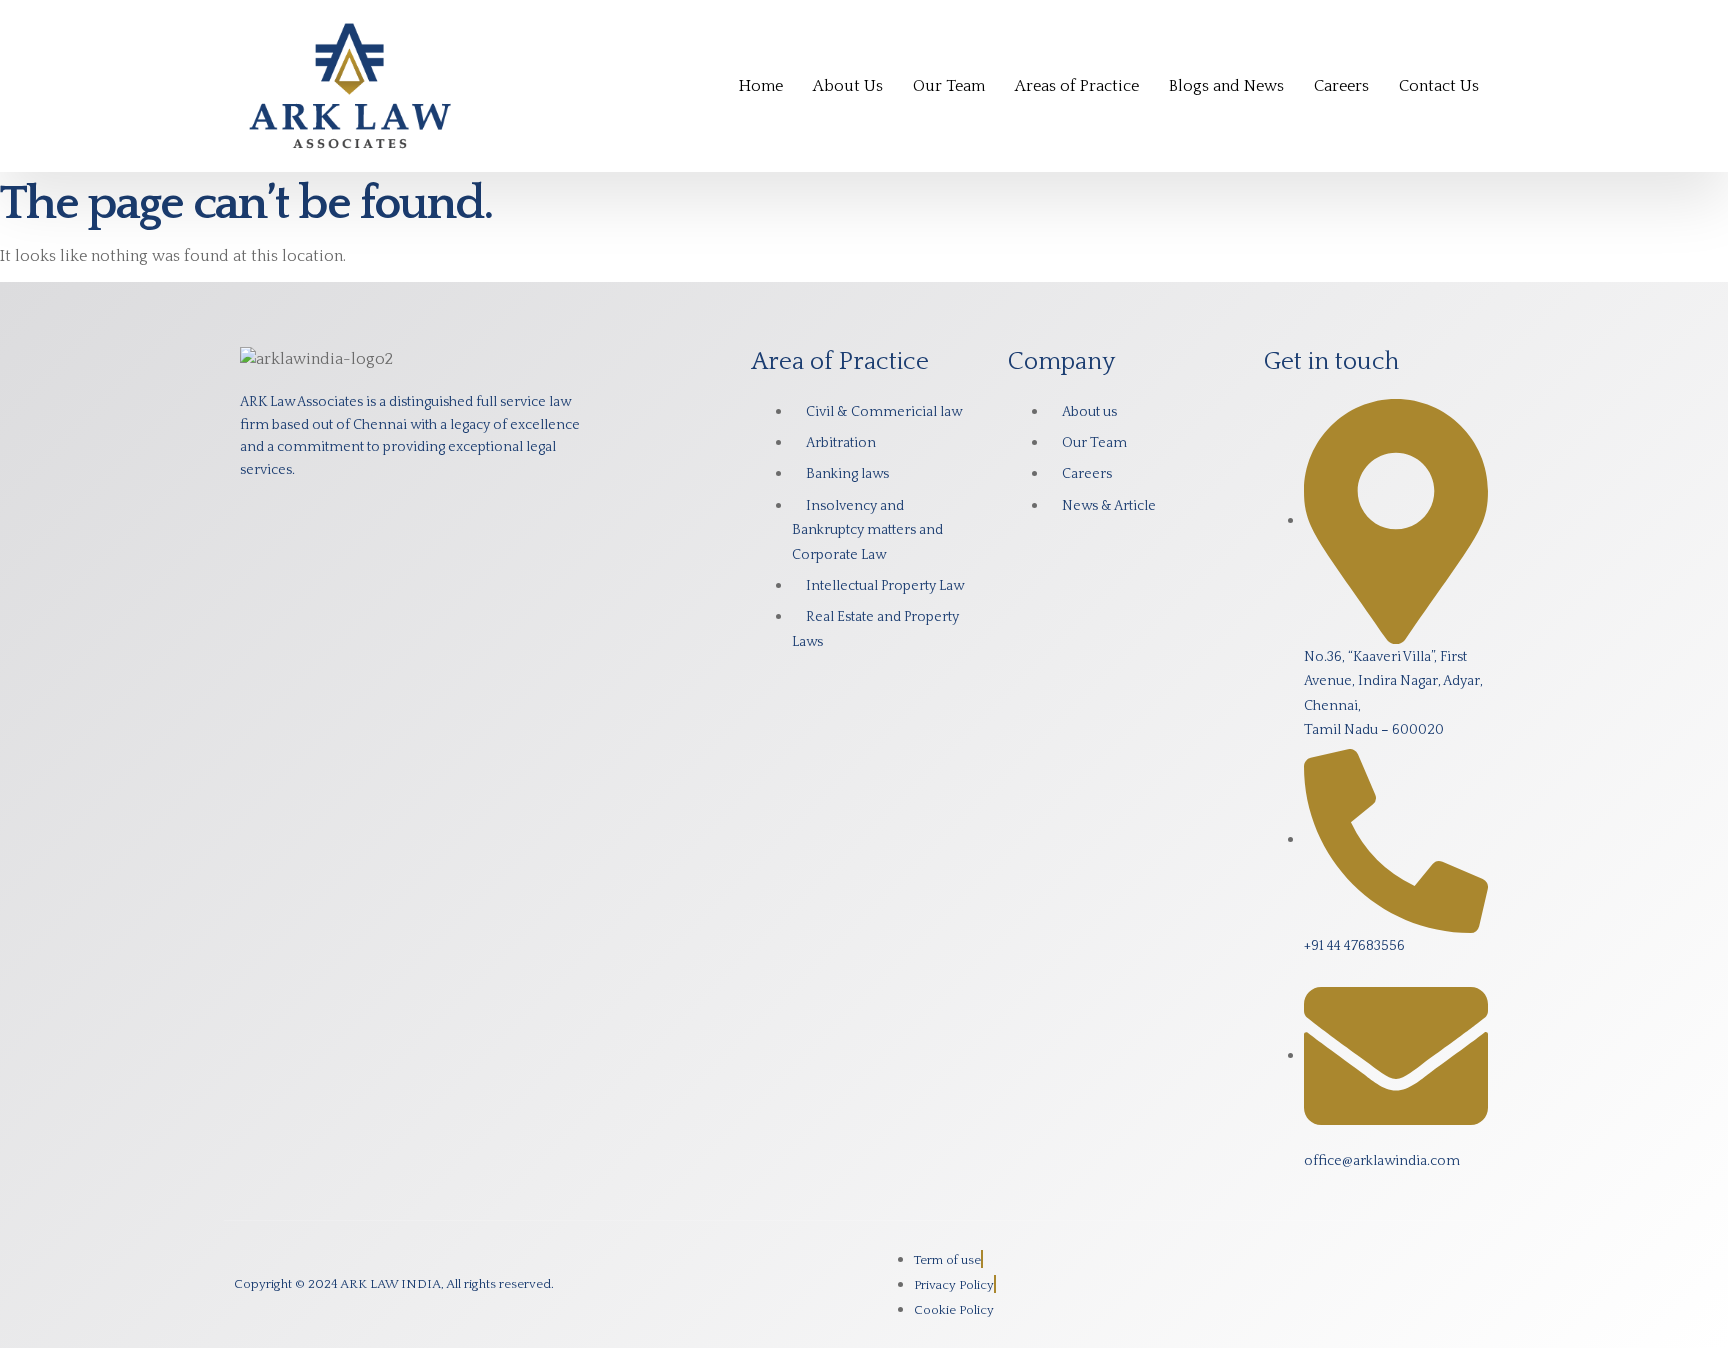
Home (761, 86)
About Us (848, 86)
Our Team (949, 86)
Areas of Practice (1077, 86)
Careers (1341, 86)
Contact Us (1439, 86)
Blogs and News (1226, 86)
